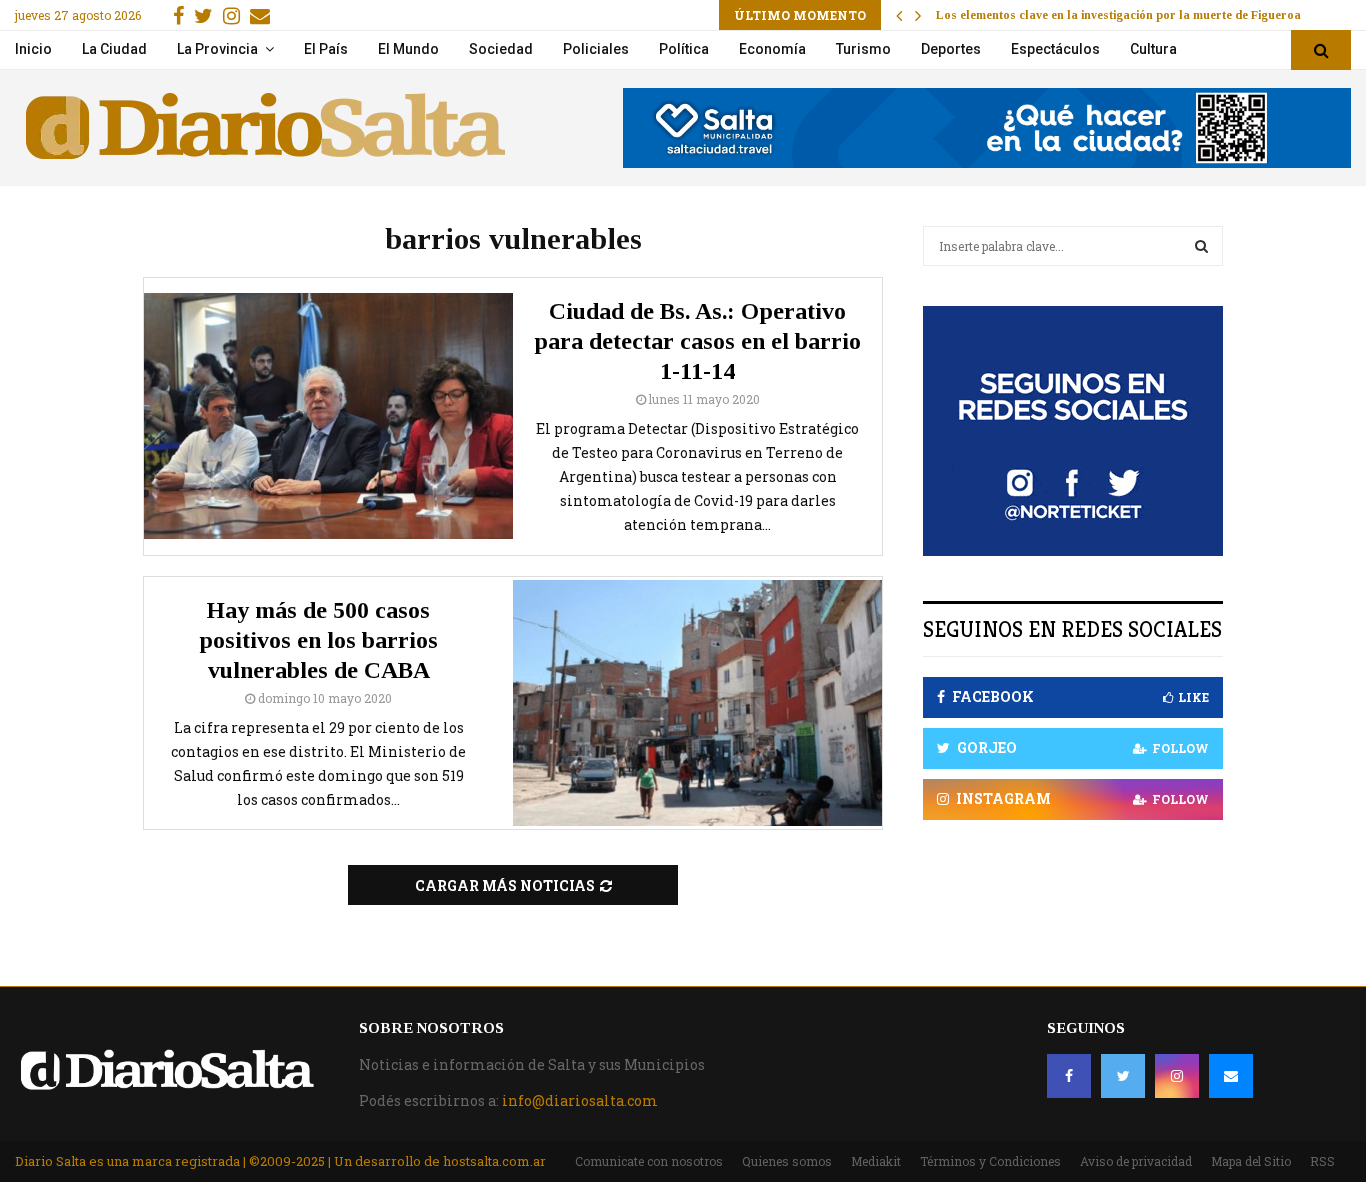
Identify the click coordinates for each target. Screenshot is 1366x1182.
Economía (772, 49)
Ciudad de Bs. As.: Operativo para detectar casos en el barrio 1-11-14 (697, 341)
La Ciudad (114, 49)
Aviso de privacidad (1136, 1161)
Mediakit (876, 1161)
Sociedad (501, 49)
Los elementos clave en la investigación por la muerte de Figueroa (1118, 15)
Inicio (33, 49)
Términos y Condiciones (990, 1161)
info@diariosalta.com (580, 1100)
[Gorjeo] (1123, 1076)
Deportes (951, 49)
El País (326, 49)
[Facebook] (1069, 1076)
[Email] (1231, 1076)
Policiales (596, 49)
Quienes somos (787, 1161)
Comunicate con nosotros (649, 1161)
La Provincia (217, 49)
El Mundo (408, 49)
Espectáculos (1055, 49)
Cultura (1153, 49)
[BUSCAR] (1201, 246)
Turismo (863, 49)
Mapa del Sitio (1251, 1161)
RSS (1322, 1161)
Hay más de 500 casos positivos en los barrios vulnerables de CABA (318, 640)
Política (684, 49)
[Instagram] (1177, 1076)
